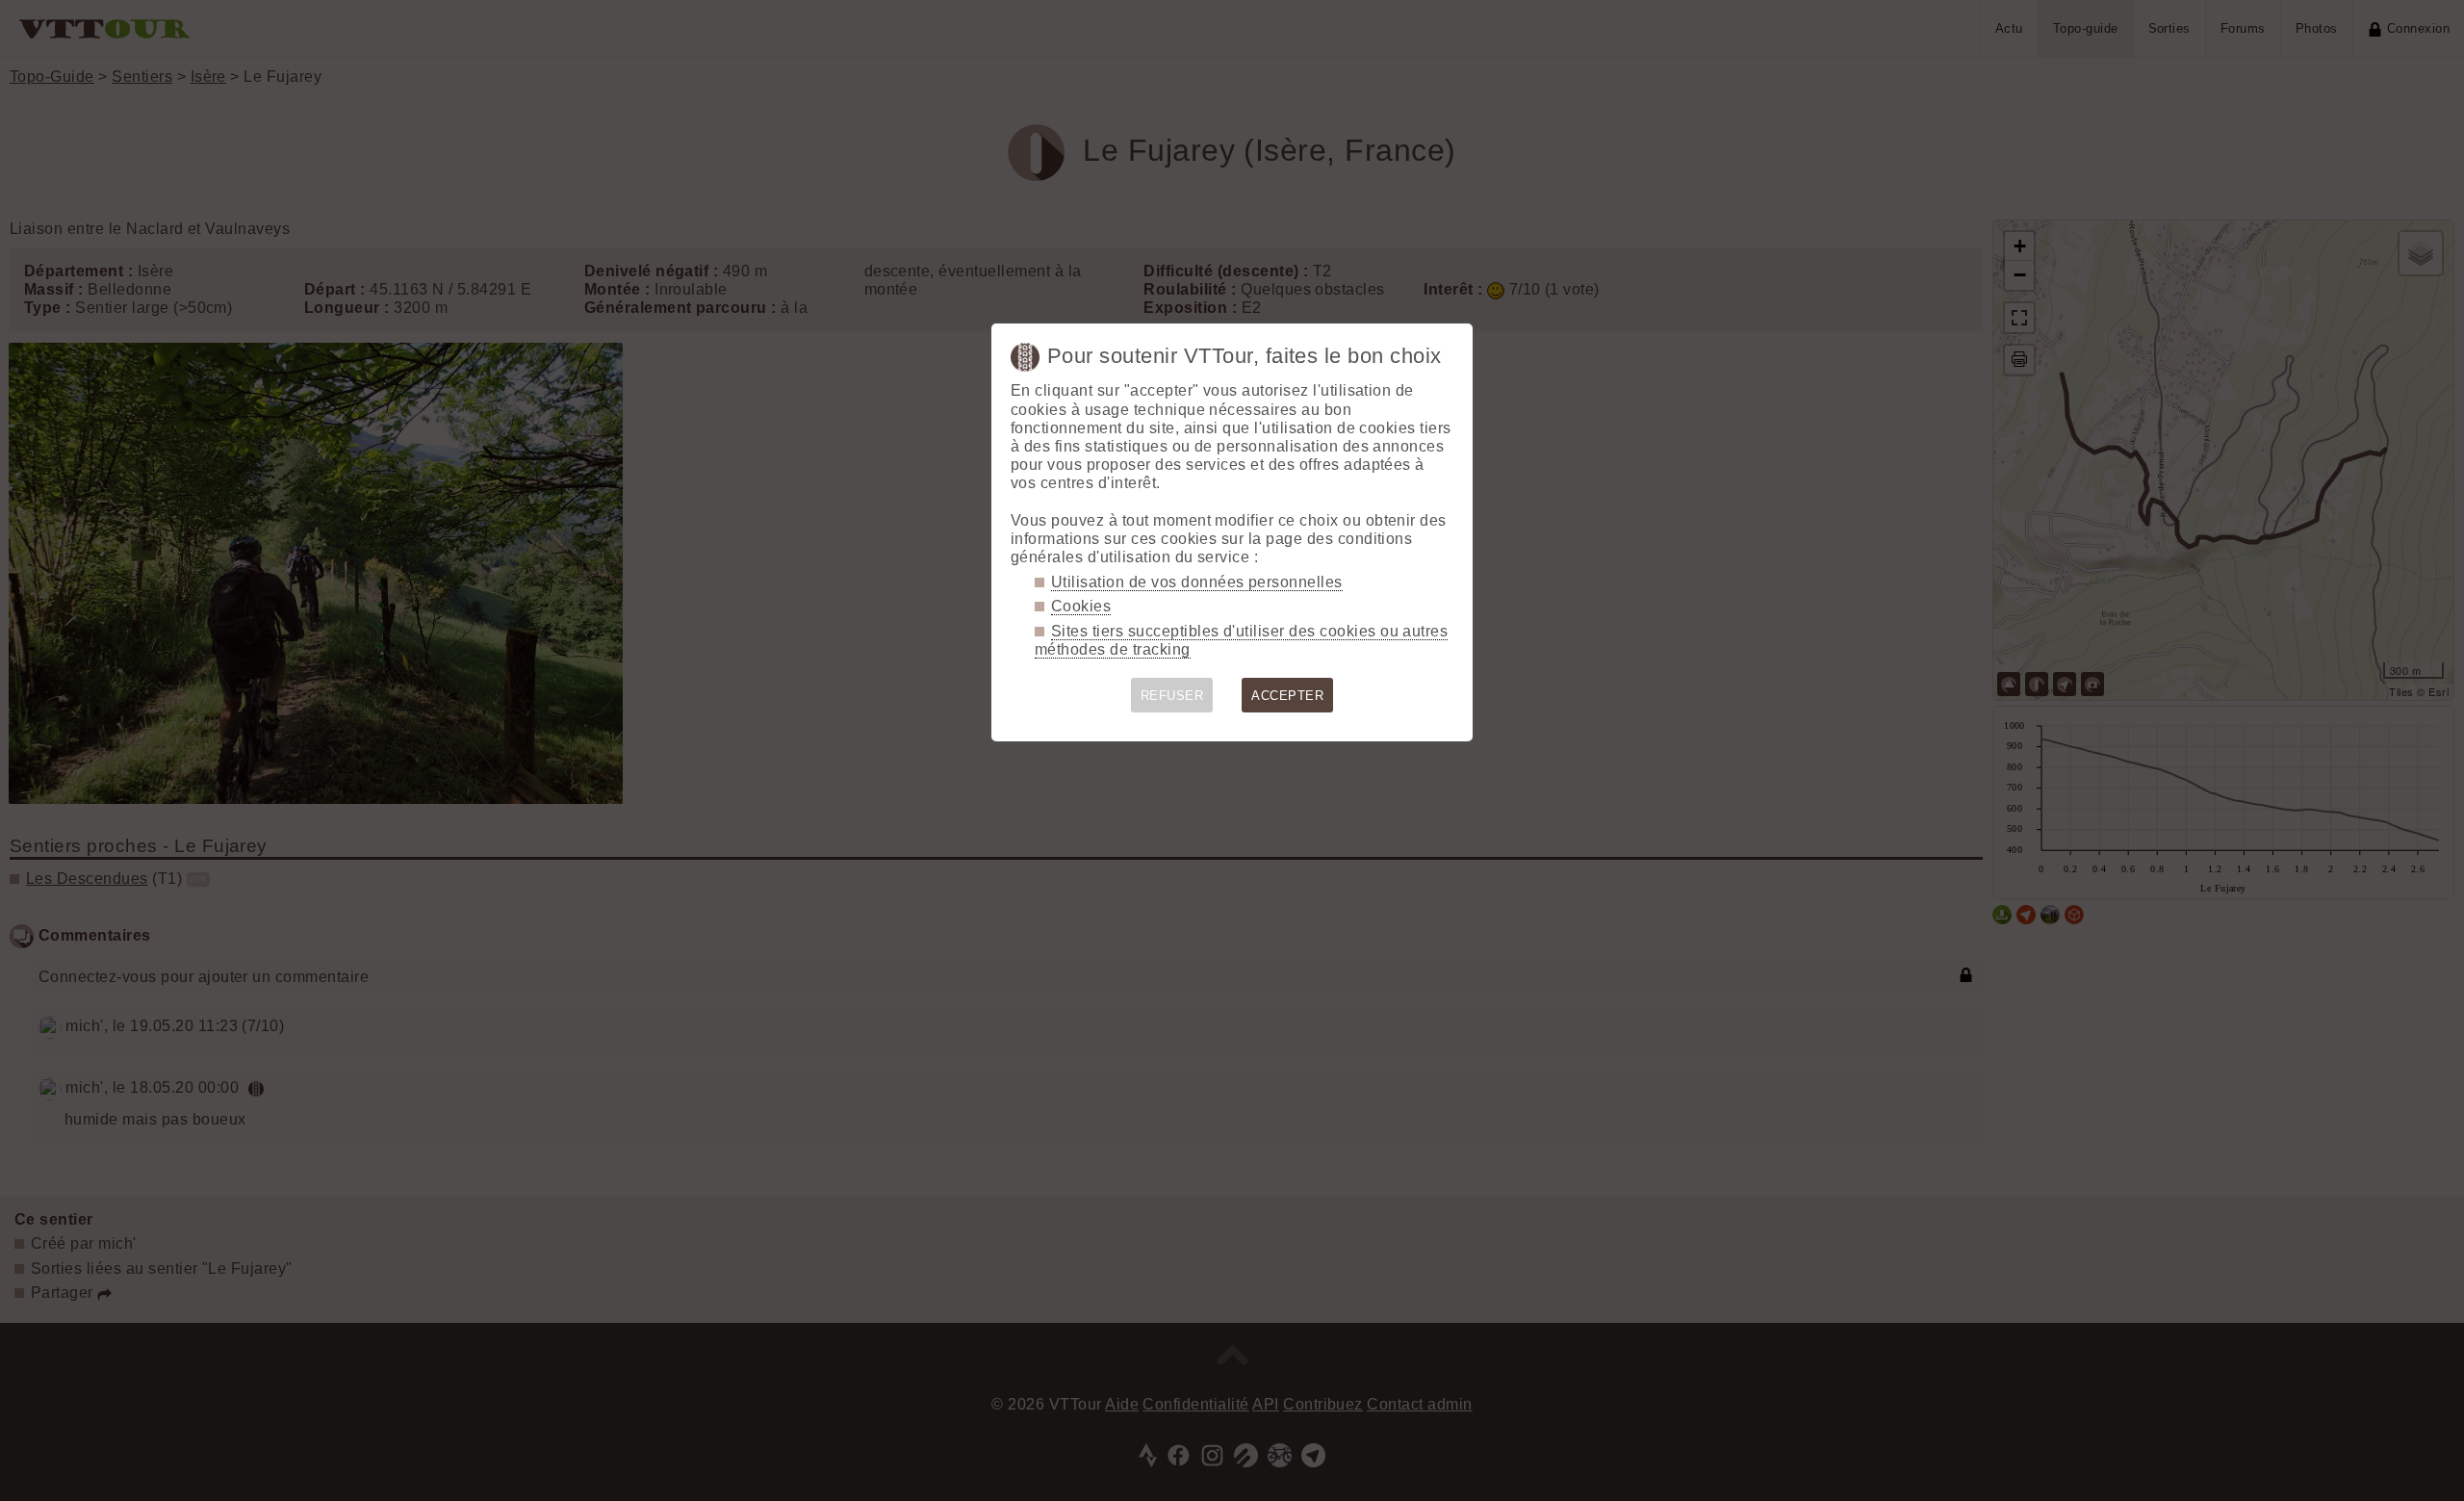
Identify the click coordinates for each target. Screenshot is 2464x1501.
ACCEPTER (1287, 696)
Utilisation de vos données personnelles (1197, 582)
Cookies (1081, 606)
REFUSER (1172, 696)
